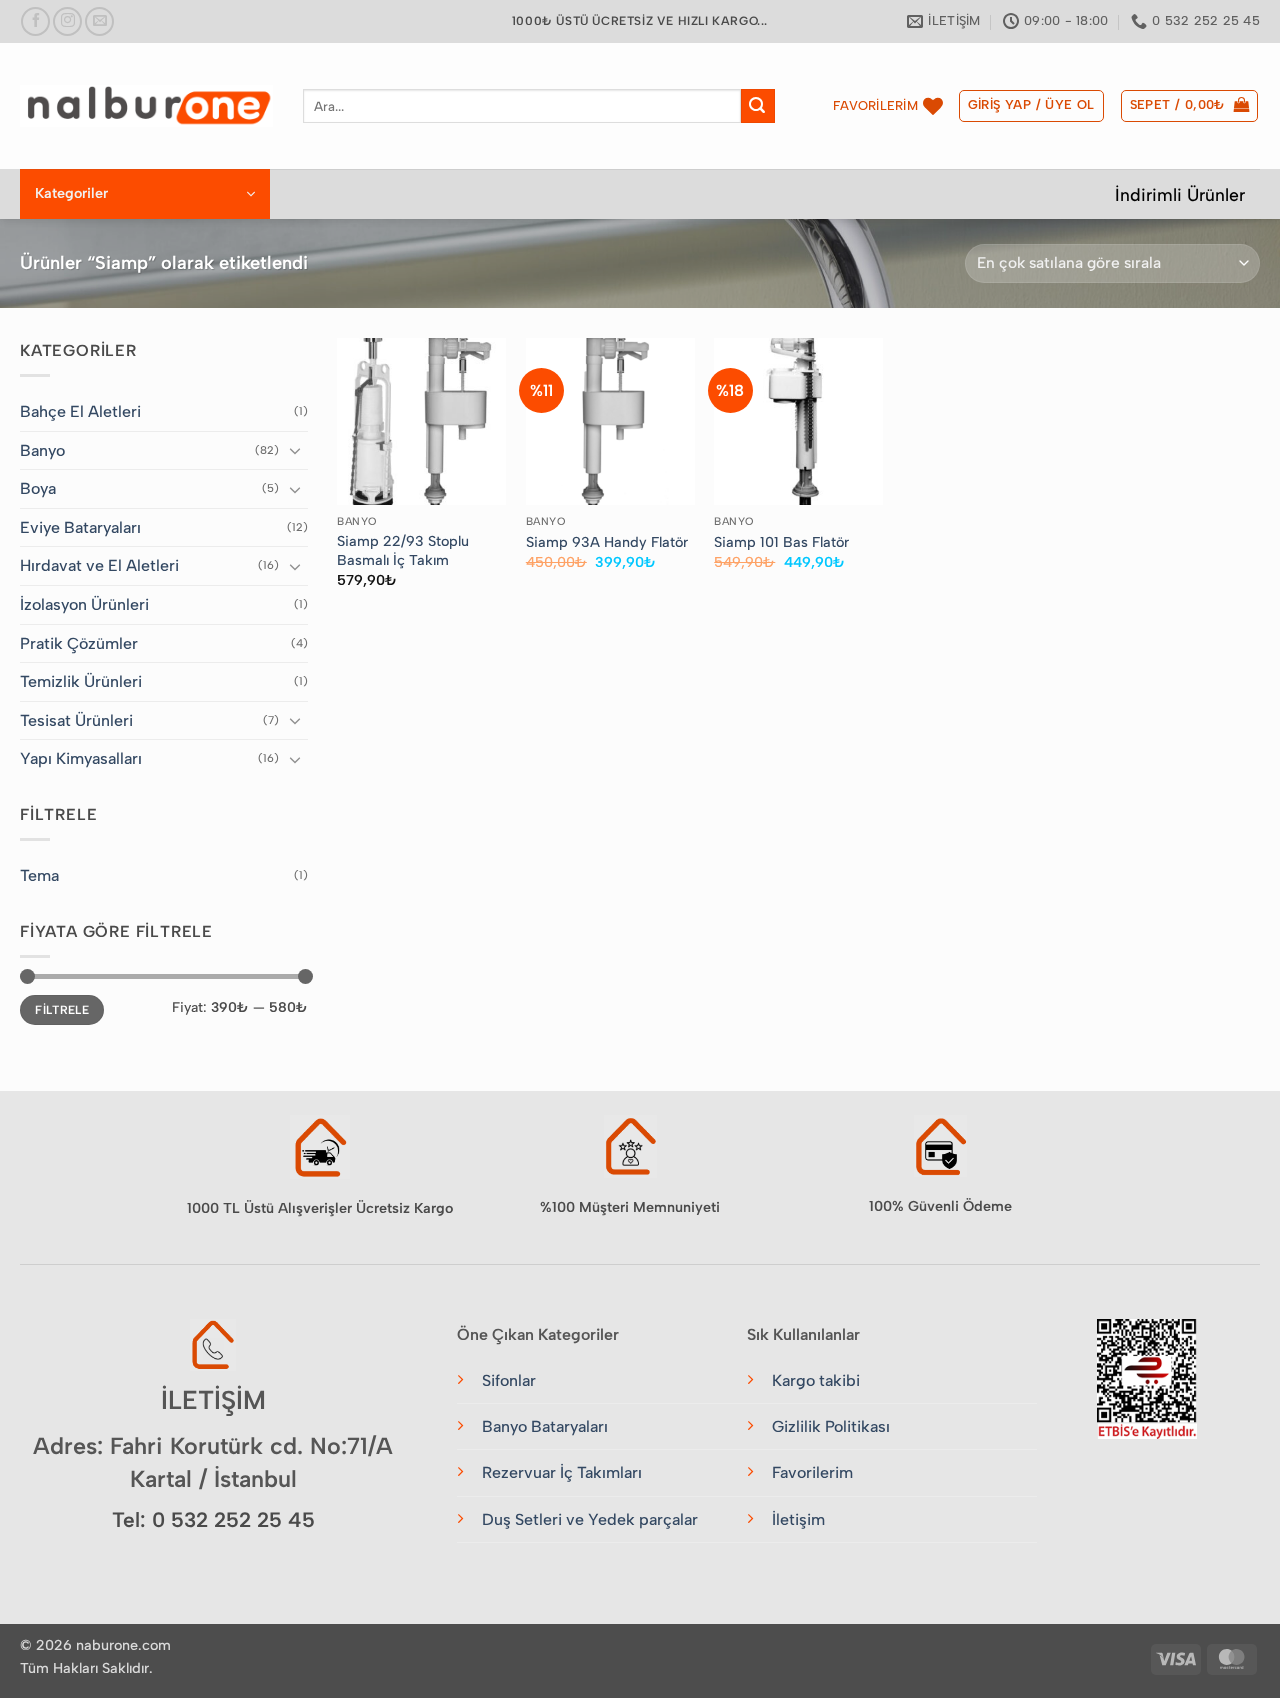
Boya (38, 488)
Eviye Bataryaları (80, 527)
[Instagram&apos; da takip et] (67, 21)
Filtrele (62, 1010)
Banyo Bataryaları (545, 1426)
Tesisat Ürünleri (76, 720)
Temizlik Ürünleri (81, 681)
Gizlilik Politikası (831, 1426)
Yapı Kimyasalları (81, 758)
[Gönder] (758, 106)
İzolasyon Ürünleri (84, 604)
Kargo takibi (816, 1380)
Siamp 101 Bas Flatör (781, 542)
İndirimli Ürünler (1180, 194)
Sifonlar (509, 1380)
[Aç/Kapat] (296, 450)
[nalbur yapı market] (146, 106)
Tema (39, 875)
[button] (1031, 106)
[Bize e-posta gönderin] (99, 21)
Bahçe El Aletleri (80, 411)
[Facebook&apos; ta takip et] (35, 21)
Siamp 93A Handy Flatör (607, 542)
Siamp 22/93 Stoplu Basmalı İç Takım (403, 550)
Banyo (42, 450)
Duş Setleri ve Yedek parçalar (590, 1519)
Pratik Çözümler (79, 643)
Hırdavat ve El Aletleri (99, 565)
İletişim (798, 1519)
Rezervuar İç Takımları (562, 1472)
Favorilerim (812, 1472)
